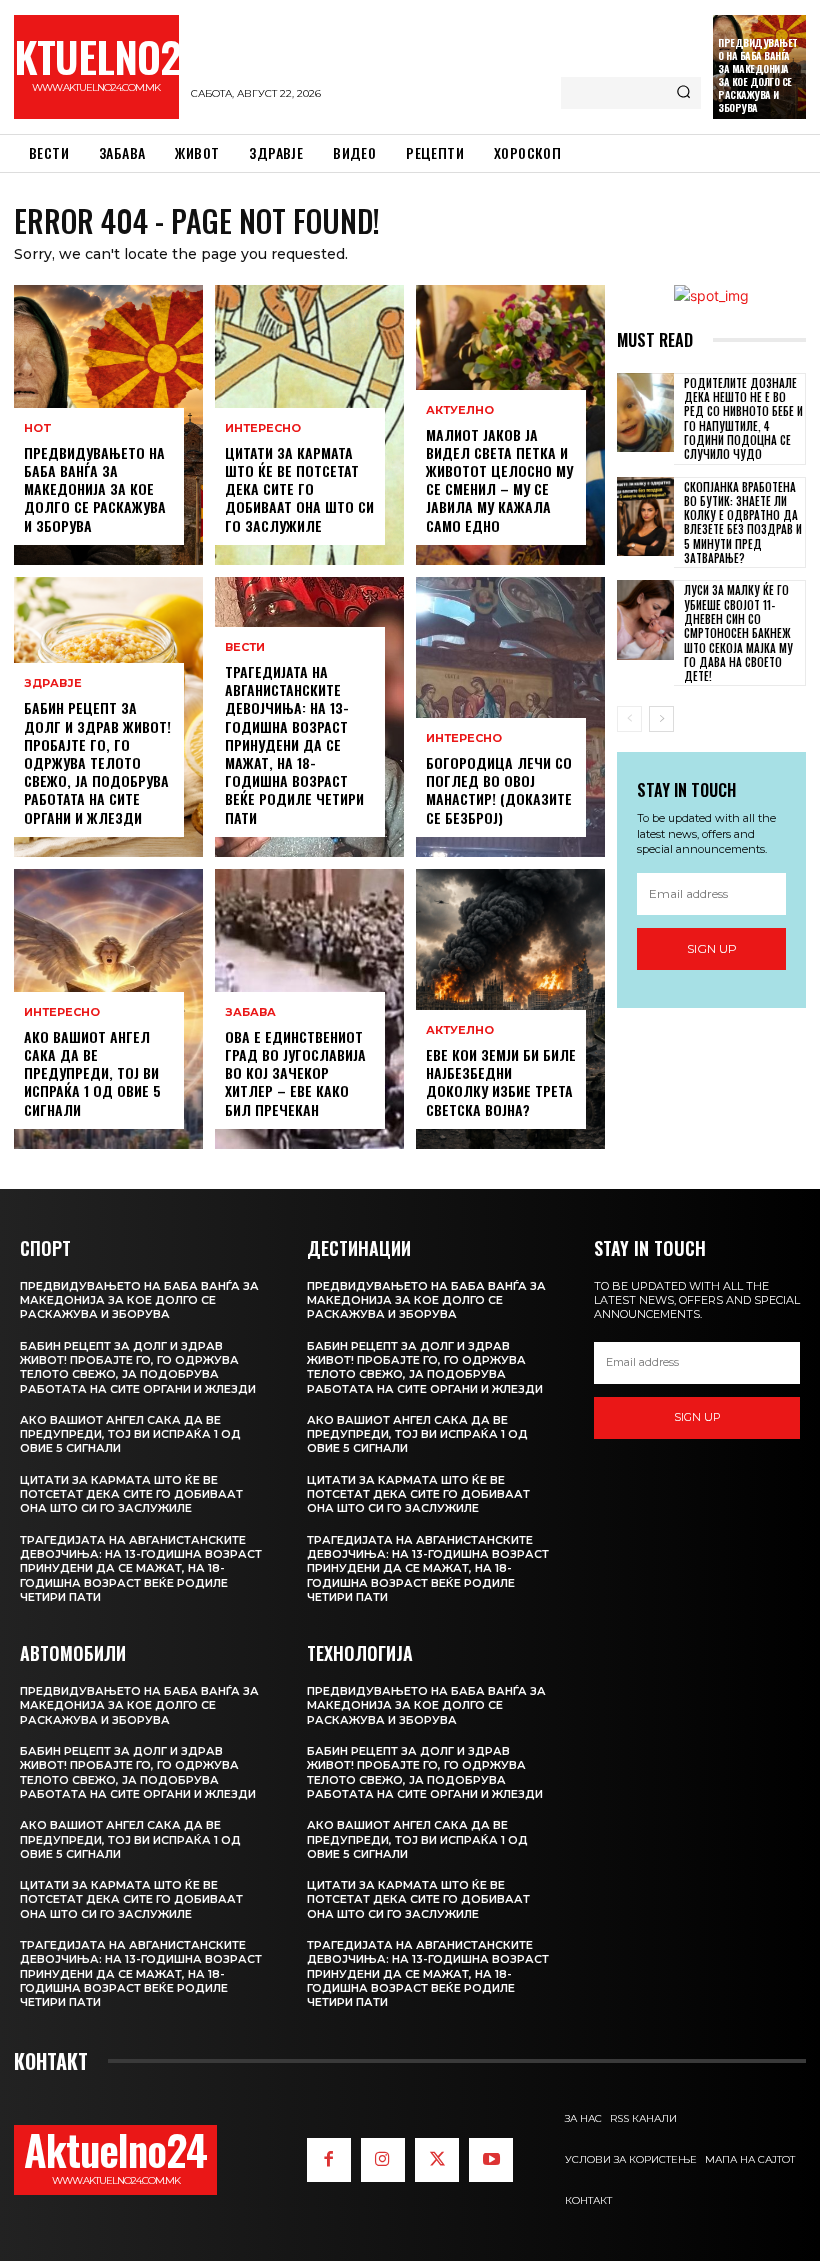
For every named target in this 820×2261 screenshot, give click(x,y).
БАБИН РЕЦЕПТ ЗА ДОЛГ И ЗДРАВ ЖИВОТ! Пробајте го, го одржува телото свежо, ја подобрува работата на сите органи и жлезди (97, 762)
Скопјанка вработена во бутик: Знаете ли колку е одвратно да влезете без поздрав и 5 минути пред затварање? (743, 522)
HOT (38, 428)
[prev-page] (629, 719)
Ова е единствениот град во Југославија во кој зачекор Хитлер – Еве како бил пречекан (295, 1073)
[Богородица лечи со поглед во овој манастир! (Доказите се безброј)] (510, 717)
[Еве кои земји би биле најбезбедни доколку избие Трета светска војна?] (510, 1009)
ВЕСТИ (245, 647)
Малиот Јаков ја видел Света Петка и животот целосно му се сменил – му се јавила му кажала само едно (499, 480)
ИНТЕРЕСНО (62, 1012)
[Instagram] (383, 2160)
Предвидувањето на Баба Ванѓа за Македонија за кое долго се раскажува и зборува (758, 75)
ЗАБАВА (250, 1012)
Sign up (712, 948)
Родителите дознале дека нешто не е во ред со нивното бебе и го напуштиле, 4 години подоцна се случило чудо (743, 418)
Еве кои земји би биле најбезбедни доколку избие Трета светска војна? (501, 1082)
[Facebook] (329, 2160)
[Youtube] (491, 2160)
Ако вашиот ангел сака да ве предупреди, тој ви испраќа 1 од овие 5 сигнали (92, 1073)
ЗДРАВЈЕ (53, 683)
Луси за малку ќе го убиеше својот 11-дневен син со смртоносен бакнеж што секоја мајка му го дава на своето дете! (738, 633)
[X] (437, 2160)
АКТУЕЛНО (460, 410)
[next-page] (661, 719)
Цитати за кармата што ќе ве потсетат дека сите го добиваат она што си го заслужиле (299, 489)
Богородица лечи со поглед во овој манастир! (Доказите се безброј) (499, 790)
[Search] (683, 93)
